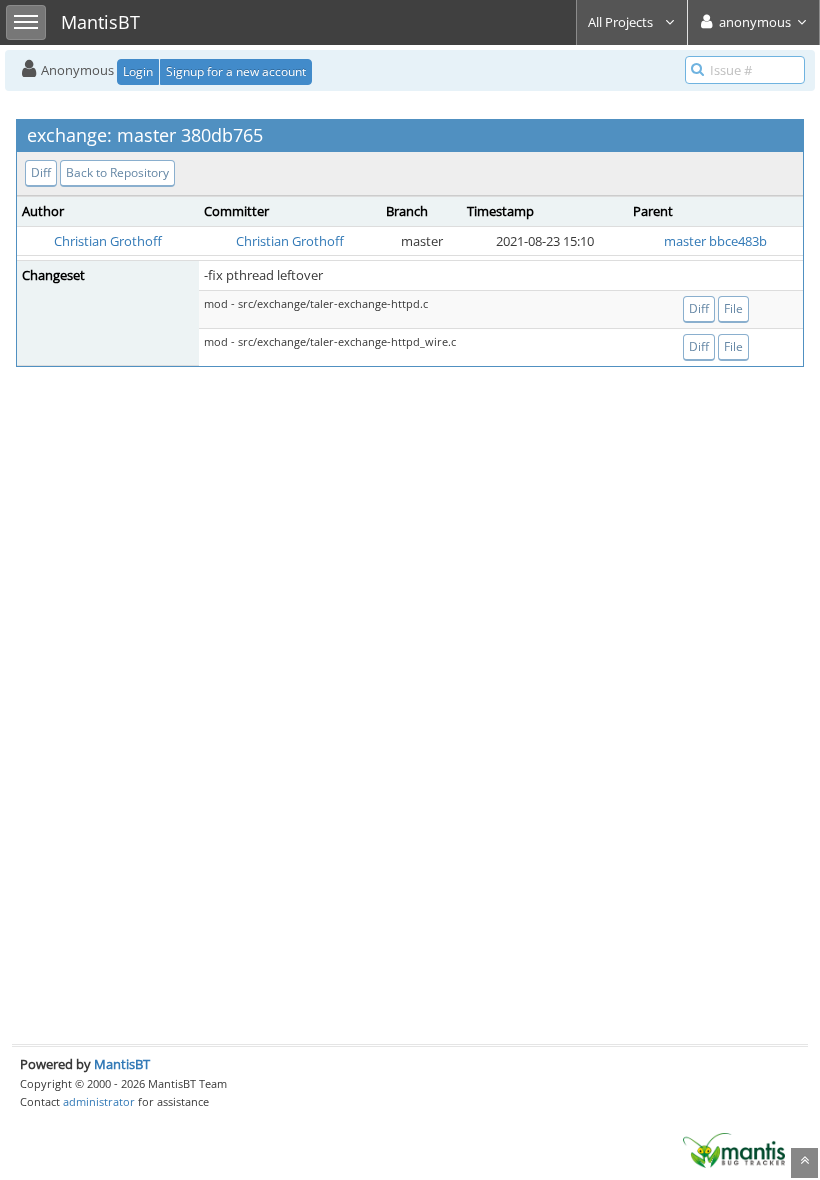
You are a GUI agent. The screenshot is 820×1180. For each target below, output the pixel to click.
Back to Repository (117, 172)
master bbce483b (715, 241)
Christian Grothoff (108, 241)
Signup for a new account (236, 71)
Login (138, 71)
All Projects (622, 22)
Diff (41, 172)
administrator (99, 1101)
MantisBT (122, 1064)
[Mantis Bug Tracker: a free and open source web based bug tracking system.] (734, 1149)
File (733, 308)
